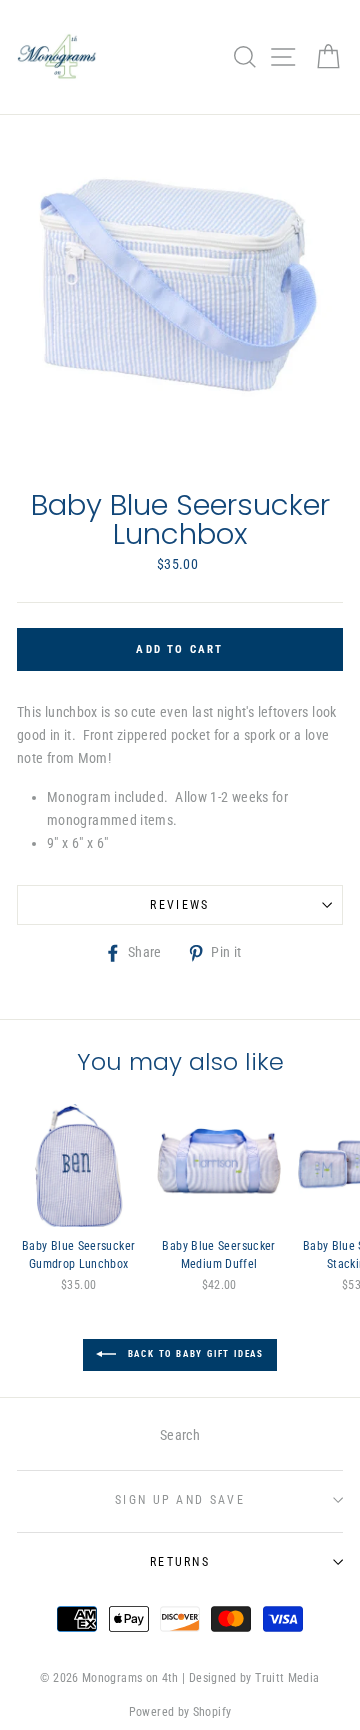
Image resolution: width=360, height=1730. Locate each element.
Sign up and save (180, 1500)
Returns (180, 1562)
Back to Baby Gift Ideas (194, 1355)
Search (180, 1435)
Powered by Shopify (180, 1712)
